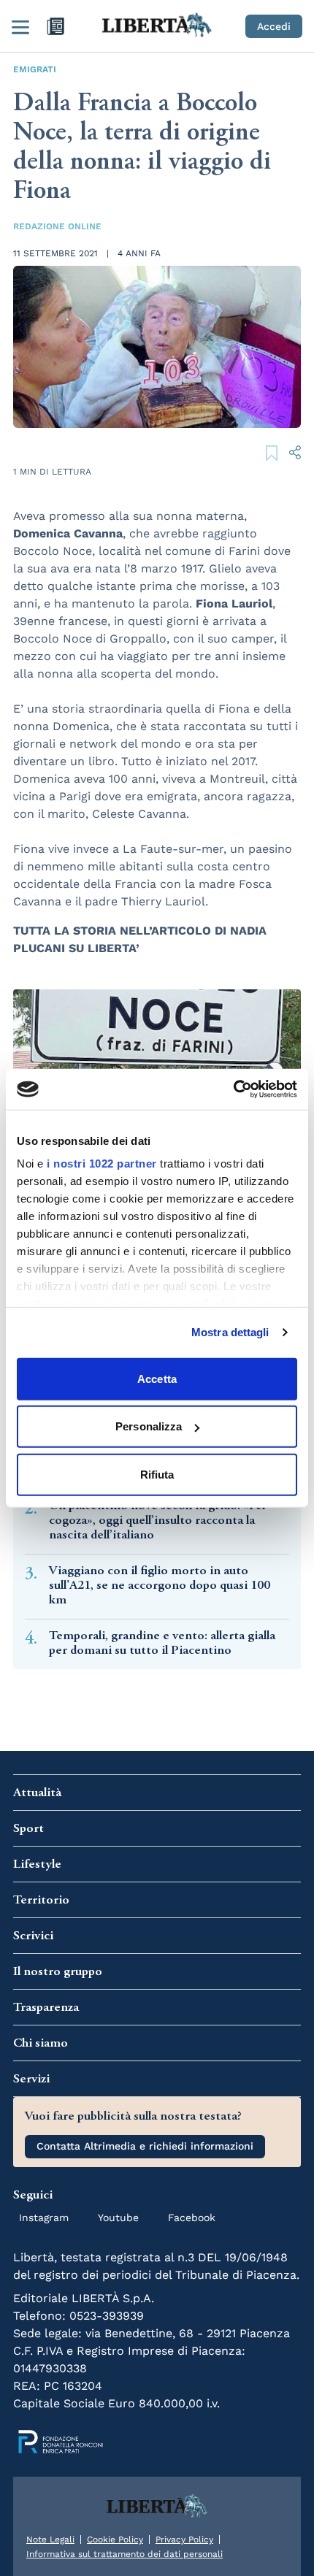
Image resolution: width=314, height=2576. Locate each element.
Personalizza (149, 1426)
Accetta (157, 1378)
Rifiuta (157, 1474)
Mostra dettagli (230, 1332)
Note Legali (50, 2539)
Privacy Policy (184, 2539)
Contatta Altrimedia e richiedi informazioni (145, 2146)
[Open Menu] (20, 26)
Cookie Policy (115, 2539)
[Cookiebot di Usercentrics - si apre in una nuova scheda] (233, 1089)
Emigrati (35, 69)
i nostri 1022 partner (102, 1164)
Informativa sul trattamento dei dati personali (125, 2554)
